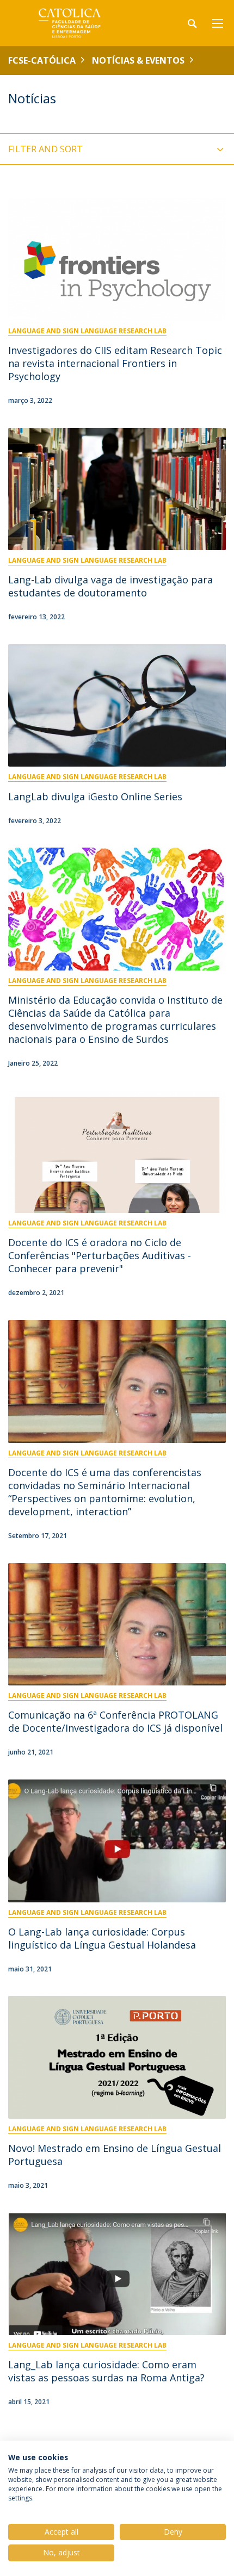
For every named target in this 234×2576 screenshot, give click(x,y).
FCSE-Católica (42, 60)
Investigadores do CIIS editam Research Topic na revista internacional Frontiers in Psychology (115, 363)
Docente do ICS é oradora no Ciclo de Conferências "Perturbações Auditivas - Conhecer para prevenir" (100, 1255)
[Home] (76, 23)
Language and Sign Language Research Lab (87, 331)
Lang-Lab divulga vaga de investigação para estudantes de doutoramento (110, 586)
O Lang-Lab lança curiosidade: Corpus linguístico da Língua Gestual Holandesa (102, 1938)
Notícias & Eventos (138, 60)
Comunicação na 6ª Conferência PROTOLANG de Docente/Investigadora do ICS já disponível (115, 1721)
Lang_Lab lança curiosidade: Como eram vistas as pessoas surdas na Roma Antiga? (106, 2371)
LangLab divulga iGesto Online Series (95, 797)
